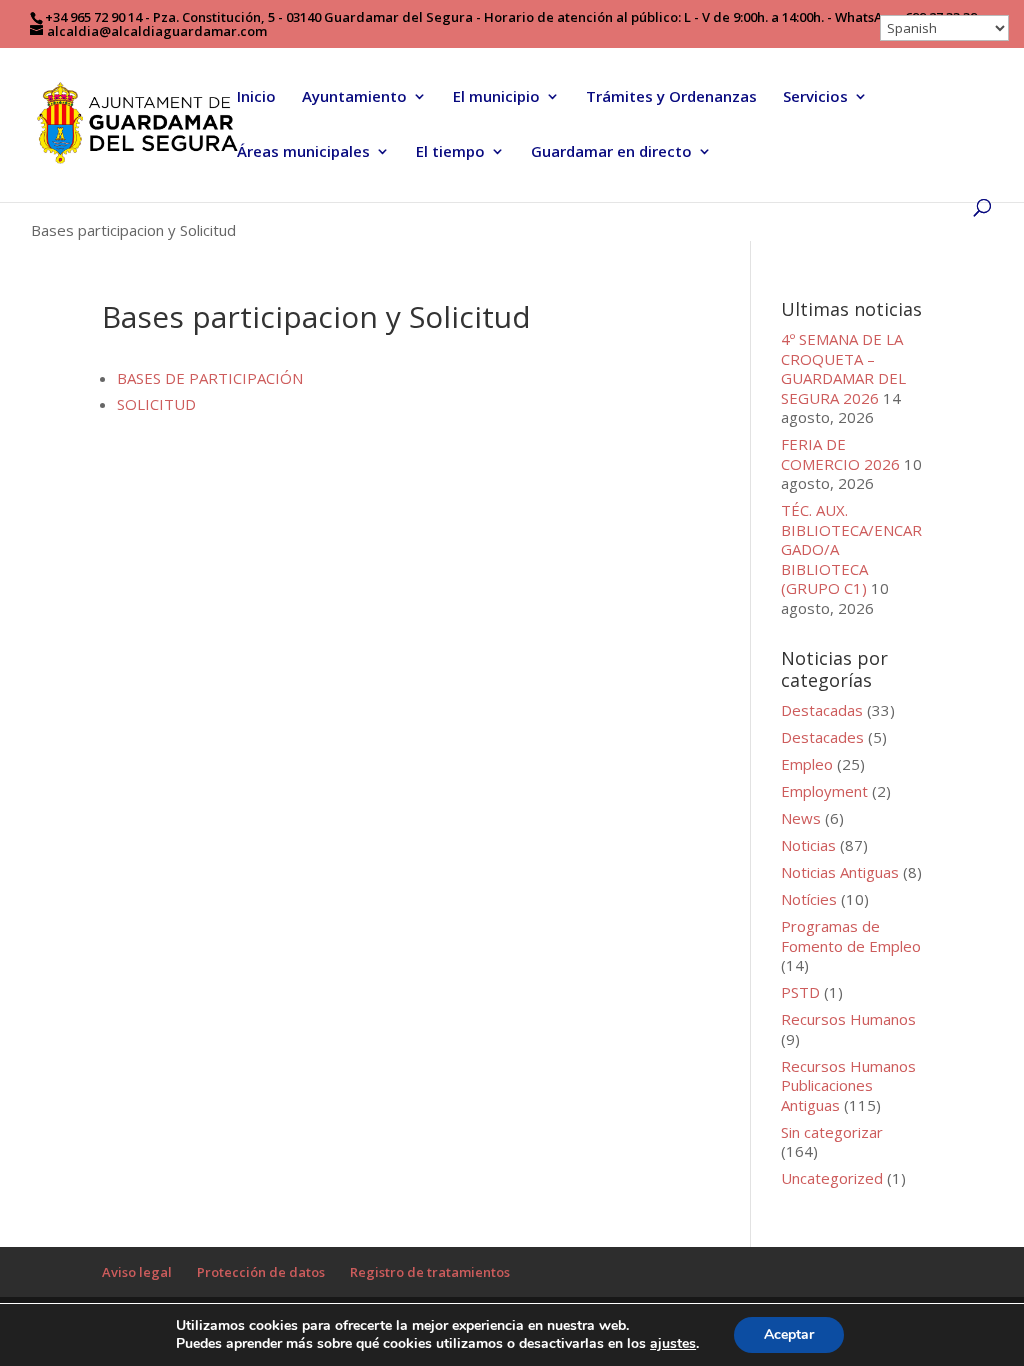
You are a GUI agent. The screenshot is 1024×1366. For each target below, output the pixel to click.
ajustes (673, 1344)
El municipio (496, 97)
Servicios (815, 97)
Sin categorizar (832, 1132)
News (801, 818)
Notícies (809, 899)
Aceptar (789, 1334)
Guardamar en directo (611, 152)
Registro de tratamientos (430, 1272)
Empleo (807, 764)
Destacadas (822, 710)
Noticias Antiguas (840, 872)
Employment (824, 791)
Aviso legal (137, 1272)
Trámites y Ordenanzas (671, 97)
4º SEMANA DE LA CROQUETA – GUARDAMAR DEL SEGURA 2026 (843, 368)
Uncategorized (832, 1178)
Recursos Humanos (848, 1019)
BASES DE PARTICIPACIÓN (210, 378)
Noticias (808, 845)
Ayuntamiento (354, 97)
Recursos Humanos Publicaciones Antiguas (848, 1085)
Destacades (822, 737)
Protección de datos (261, 1272)
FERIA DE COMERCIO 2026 (840, 454)
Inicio (256, 97)
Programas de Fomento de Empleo (851, 936)
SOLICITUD (156, 404)
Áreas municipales (303, 152)
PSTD (800, 992)
